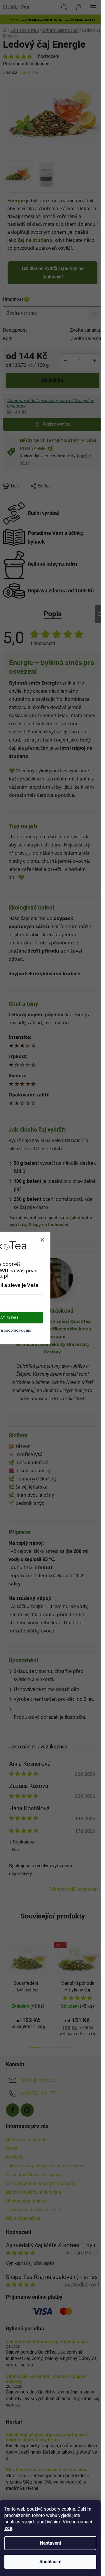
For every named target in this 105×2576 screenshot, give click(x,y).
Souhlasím (50, 2562)
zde (8, 2528)
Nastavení (50, 2543)
